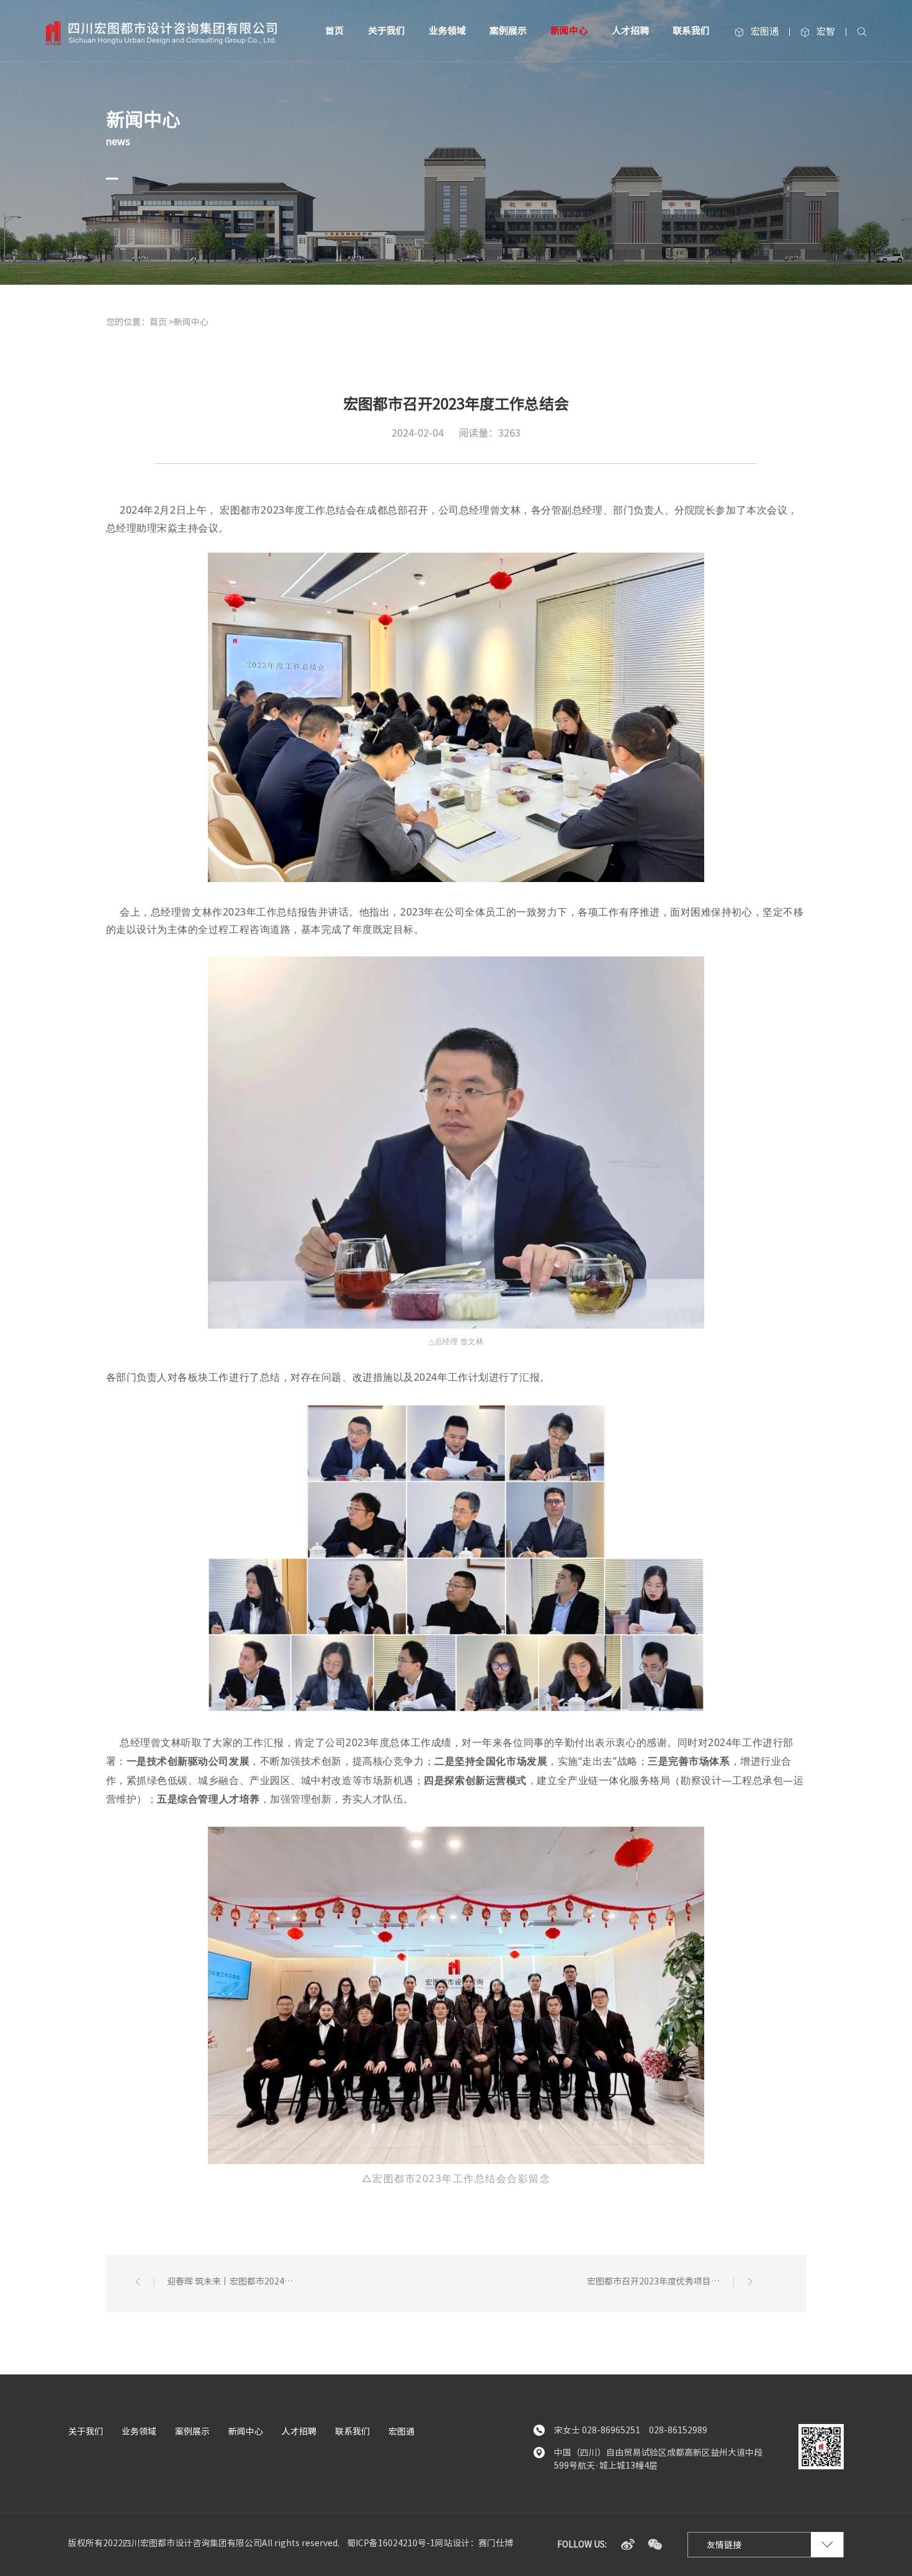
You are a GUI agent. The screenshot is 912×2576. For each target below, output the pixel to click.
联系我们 (691, 31)
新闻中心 (569, 31)
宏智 (818, 32)
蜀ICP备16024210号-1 (391, 2543)
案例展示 (508, 31)
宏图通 (757, 32)
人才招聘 (630, 31)
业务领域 (447, 31)
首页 (334, 31)
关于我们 (387, 31)
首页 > (162, 322)
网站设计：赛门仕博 (474, 2543)
